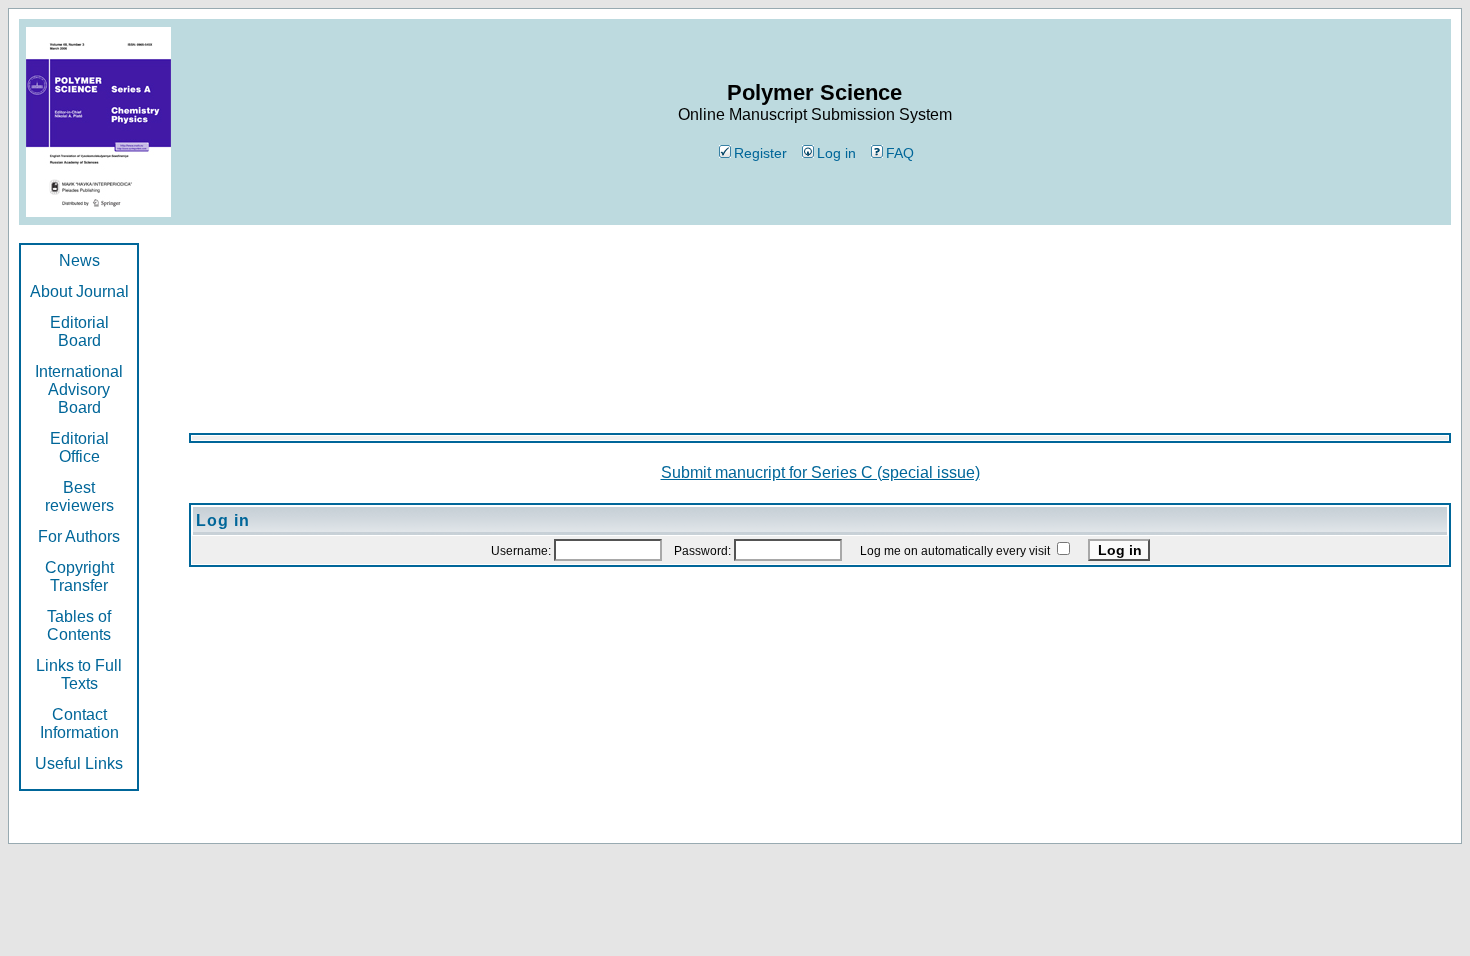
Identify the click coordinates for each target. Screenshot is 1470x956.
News (79, 260)
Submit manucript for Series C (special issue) (820, 472)
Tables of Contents (79, 625)
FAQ (900, 153)
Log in (836, 153)
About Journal (79, 291)
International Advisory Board (79, 389)
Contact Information (79, 723)
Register (760, 153)
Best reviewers (79, 496)
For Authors (79, 536)
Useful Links (79, 763)
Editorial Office (79, 447)
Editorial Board (79, 331)
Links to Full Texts (79, 674)
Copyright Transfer (79, 576)
